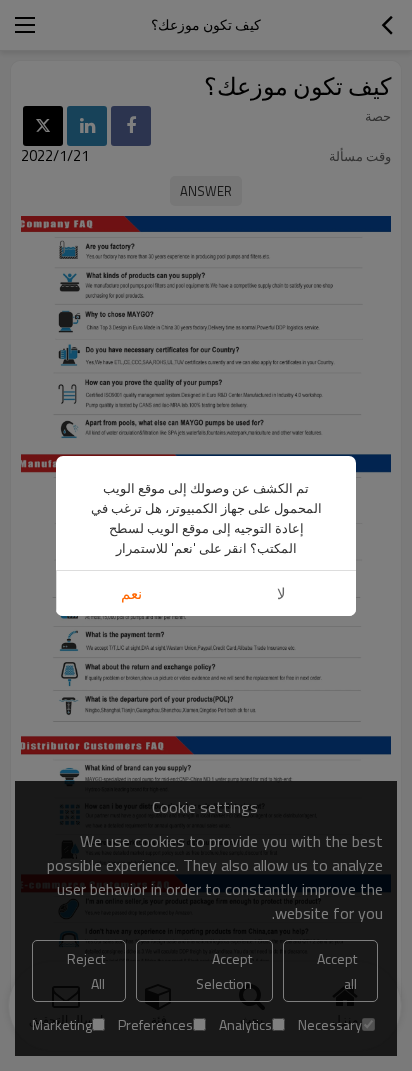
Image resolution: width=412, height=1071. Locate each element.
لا (281, 593)
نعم (131, 593)
